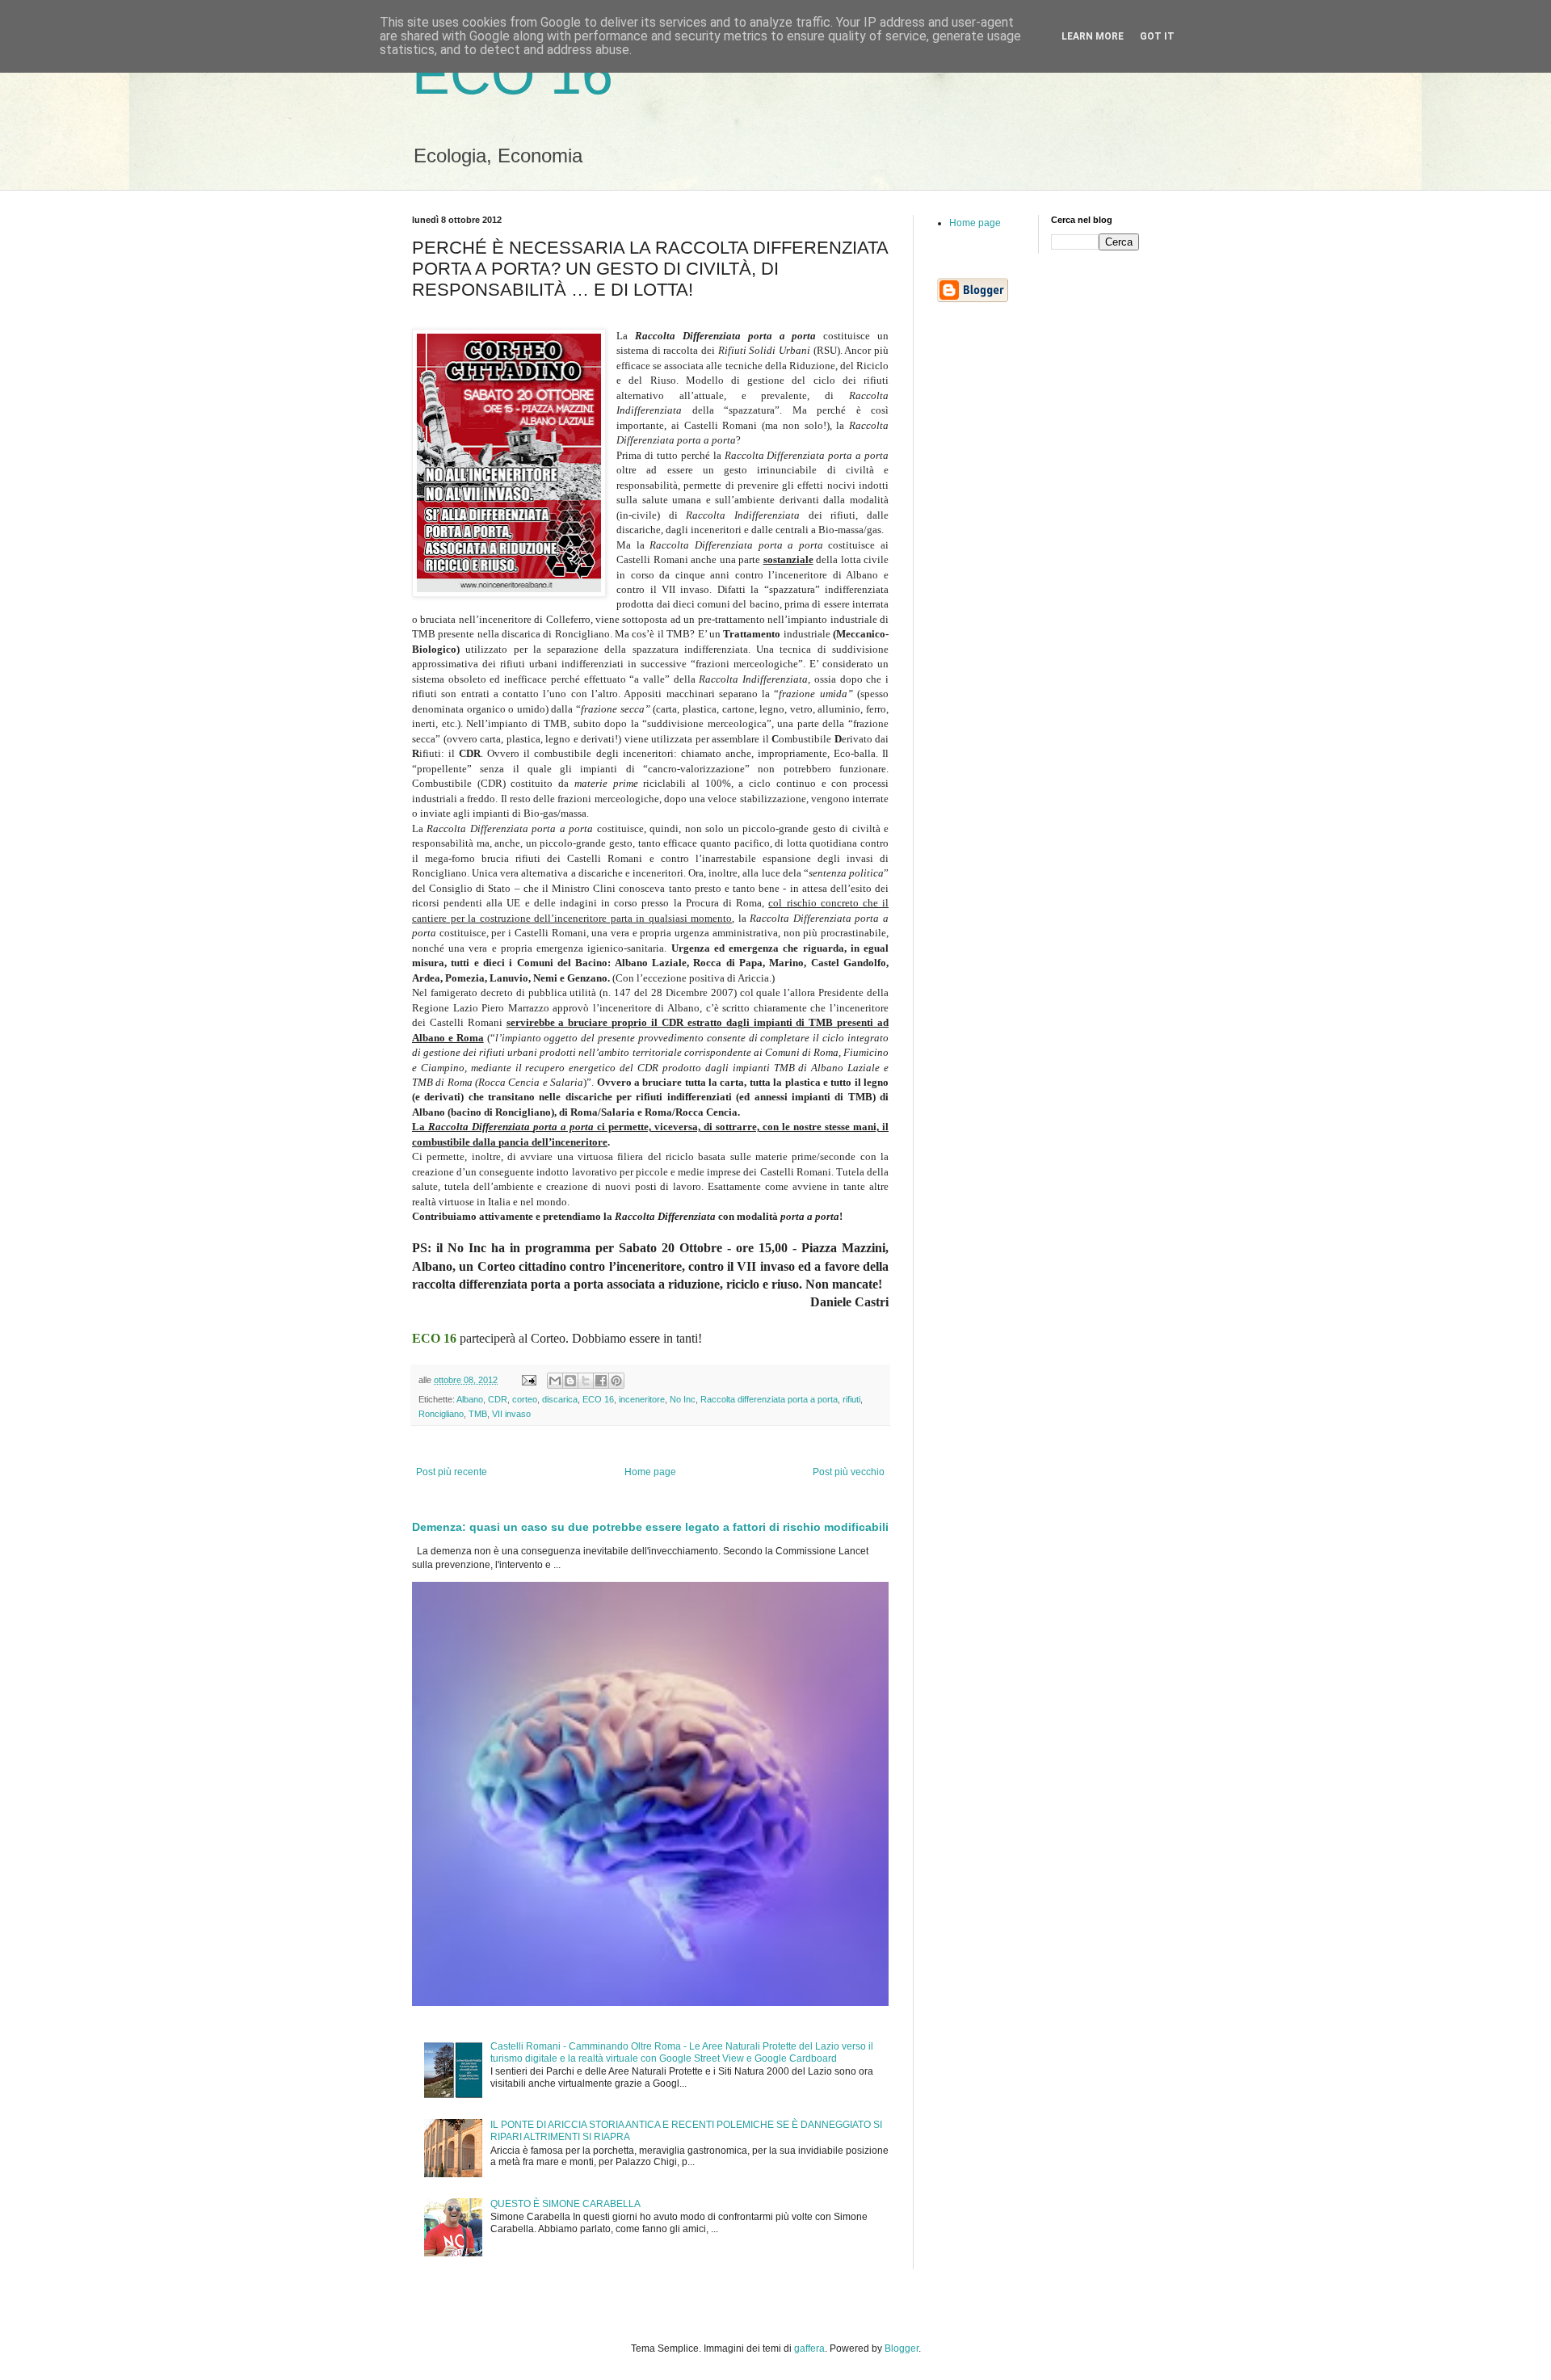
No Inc (683, 1399)
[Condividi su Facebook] (601, 1381)
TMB (478, 1414)
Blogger (902, 2348)
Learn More (1093, 36)
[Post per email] (528, 1380)
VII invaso (511, 1414)
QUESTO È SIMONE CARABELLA (565, 2204)
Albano (470, 1399)
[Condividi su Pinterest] (616, 1381)
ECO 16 (513, 74)
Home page (650, 1472)
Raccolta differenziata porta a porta (769, 1399)
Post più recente (452, 1472)
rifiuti (851, 1399)
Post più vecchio (849, 1472)
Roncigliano (441, 1414)
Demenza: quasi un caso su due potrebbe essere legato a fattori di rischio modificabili (650, 1527)
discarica (560, 1399)
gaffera (809, 2348)
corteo (525, 1399)
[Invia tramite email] (555, 1381)
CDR (498, 1399)
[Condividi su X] (586, 1381)
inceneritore (642, 1399)
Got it (1157, 36)
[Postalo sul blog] (570, 1381)
